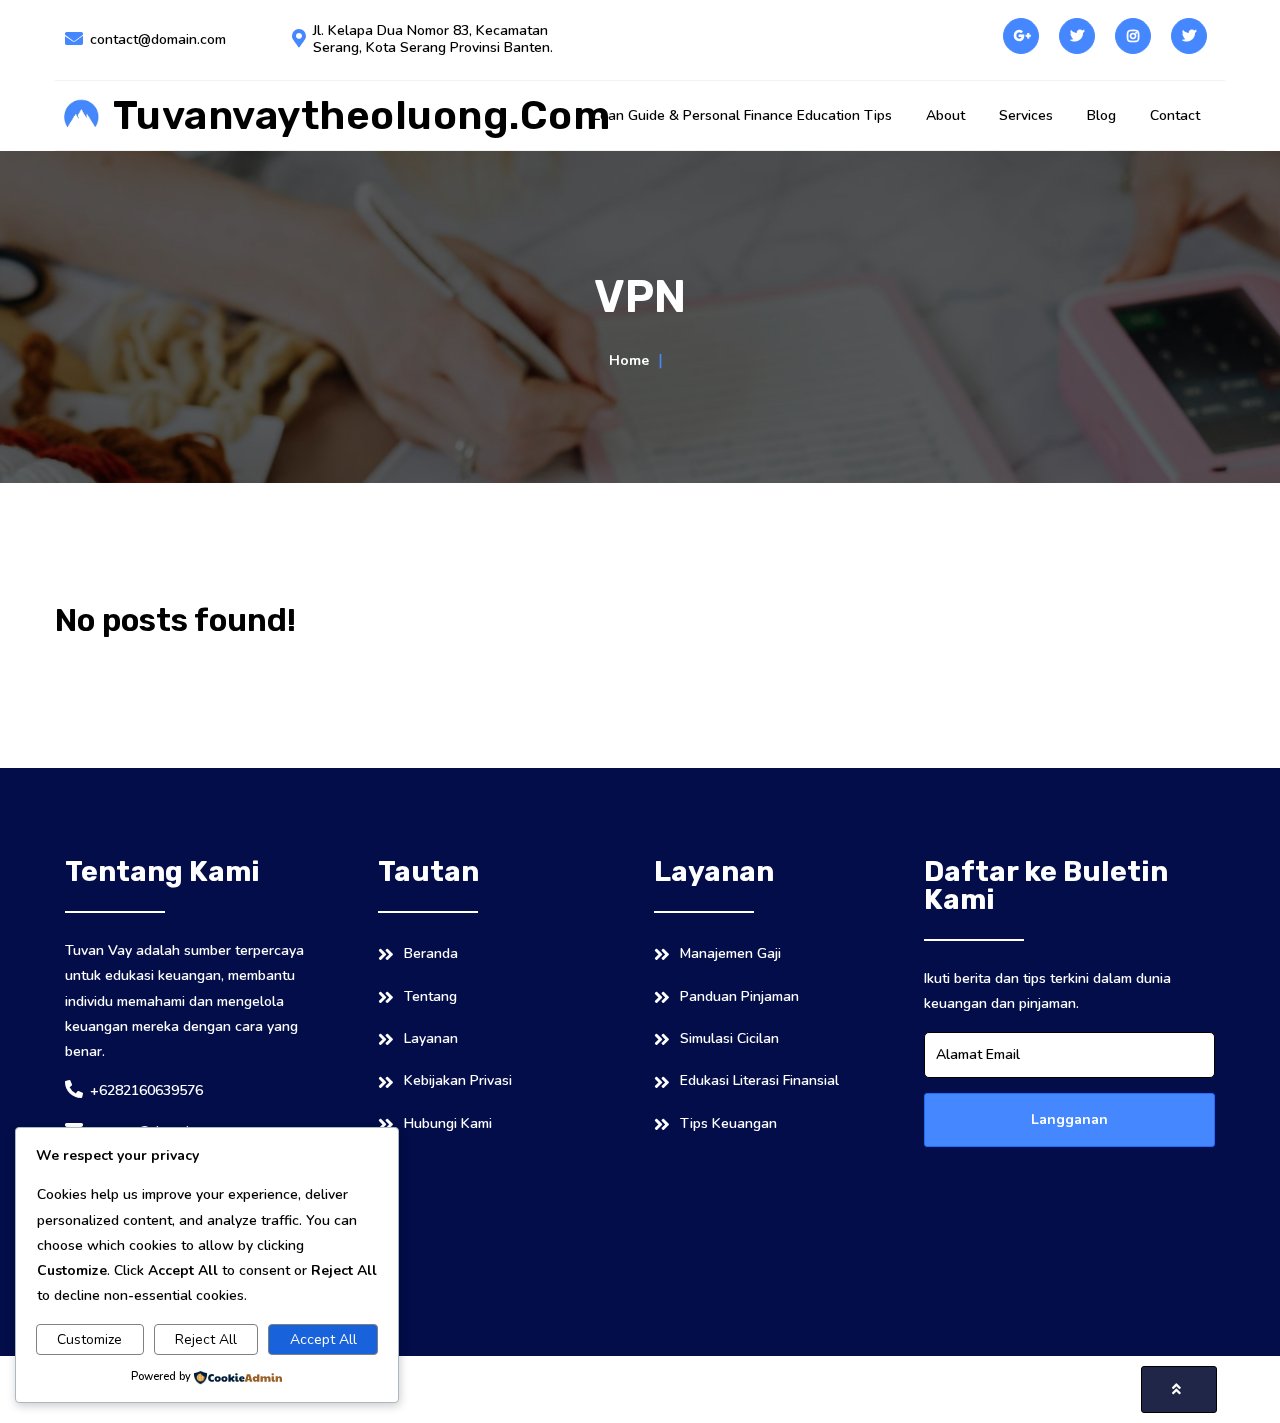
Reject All (206, 1339)
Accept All (323, 1339)
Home (629, 360)
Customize (89, 1339)
